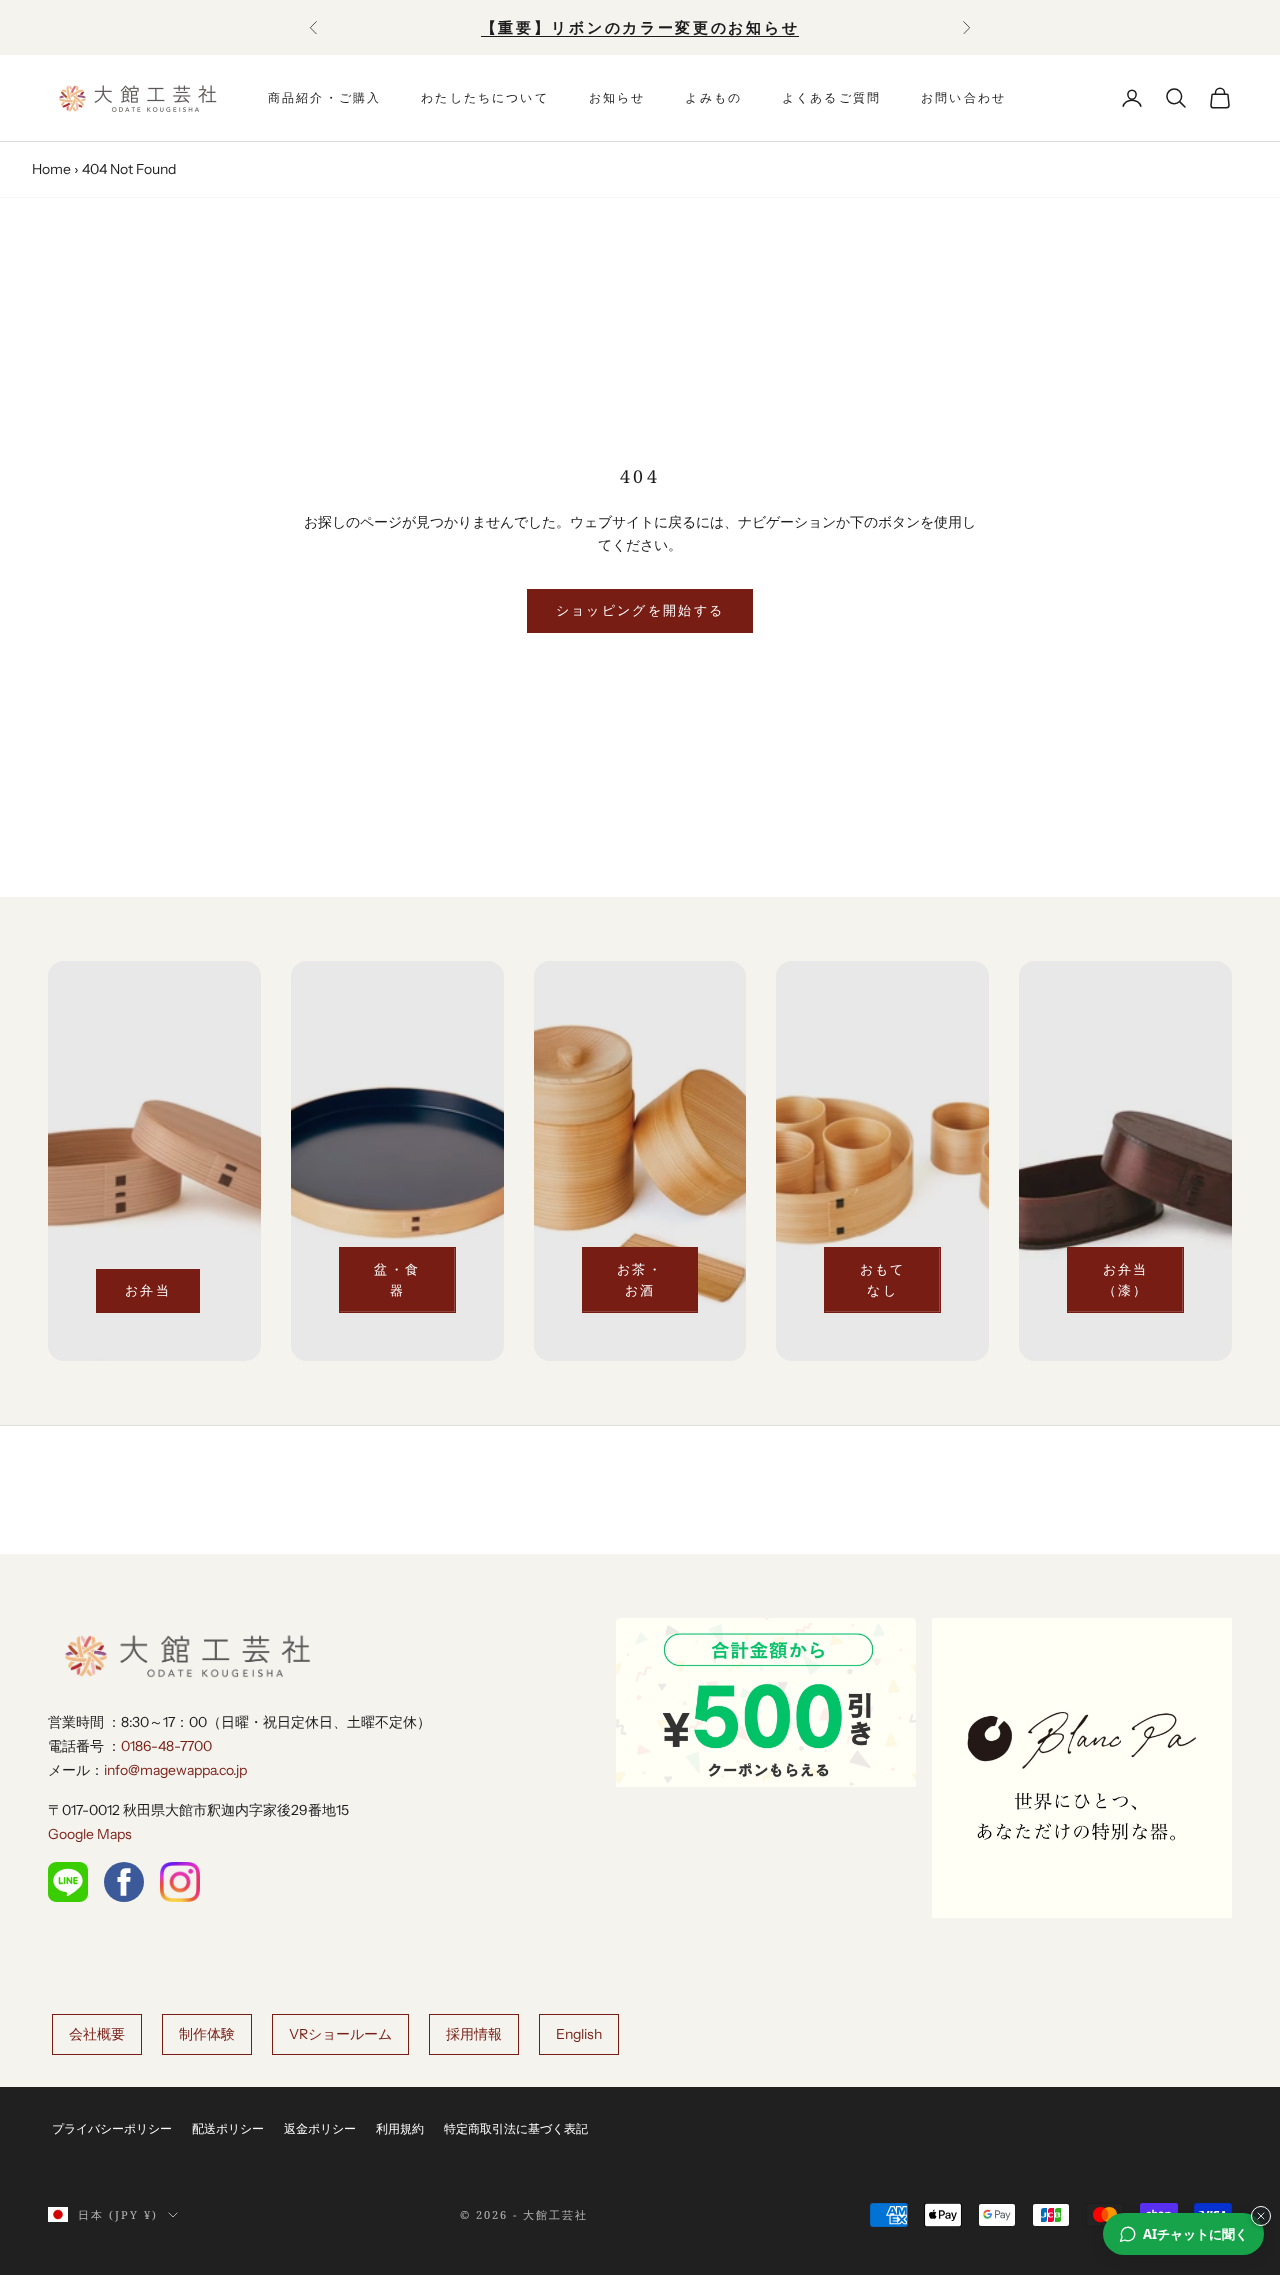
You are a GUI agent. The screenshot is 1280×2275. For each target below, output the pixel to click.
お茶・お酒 (640, 1279)
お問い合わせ (963, 97)
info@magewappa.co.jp (175, 1770)
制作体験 (207, 2034)
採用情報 (474, 2034)
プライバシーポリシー (112, 2128)
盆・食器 (397, 1279)
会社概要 (97, 2034)
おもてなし (883, 1279)
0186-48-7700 (166, 1746)
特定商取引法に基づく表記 (516, 2128)
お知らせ (617, 97)
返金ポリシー (320, 2128)
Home (51, 169)
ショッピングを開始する (640, 610)
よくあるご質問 (831, 97)
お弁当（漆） (1126, 1279)
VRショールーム (340, 2034)
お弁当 (148, 1290)
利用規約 (400, 2128)
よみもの (713, 97)
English (579, 2034)
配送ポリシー (228, 2128)
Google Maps (90, 1834)
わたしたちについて (484, 97)
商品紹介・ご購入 (324, 97)
